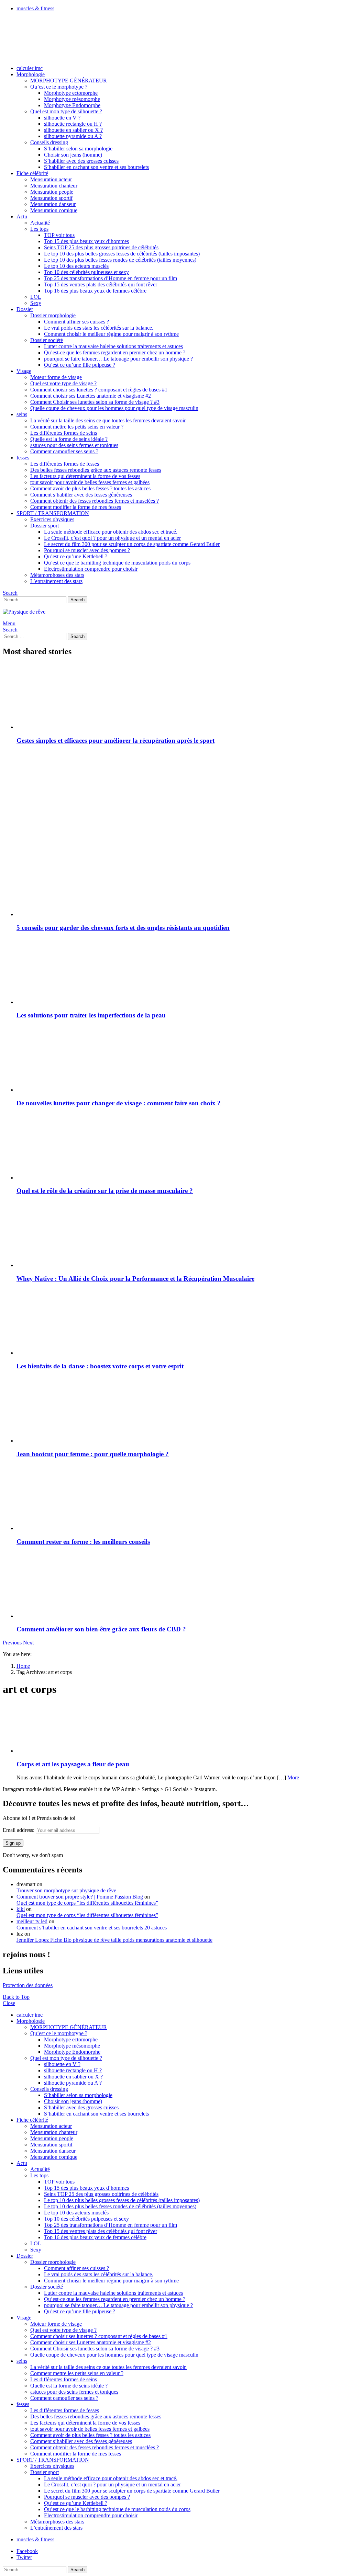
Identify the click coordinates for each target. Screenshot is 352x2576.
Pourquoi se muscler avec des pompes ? (87, 550)
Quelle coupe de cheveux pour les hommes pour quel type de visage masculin (114, 408)
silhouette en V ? (62, 118)
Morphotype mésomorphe (72, 99)
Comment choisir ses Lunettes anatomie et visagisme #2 (91, 396)
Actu (22, 216)
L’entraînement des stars (56, 581)
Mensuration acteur (51, 179)
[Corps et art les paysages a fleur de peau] (183, 1728)
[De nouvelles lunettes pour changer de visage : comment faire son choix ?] (183, 1059)
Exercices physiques (52, 519)
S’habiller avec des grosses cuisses (81, 161)
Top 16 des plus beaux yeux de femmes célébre (95, 291)
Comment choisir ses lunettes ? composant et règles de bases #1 (99, 390)
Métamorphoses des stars (57, 575)
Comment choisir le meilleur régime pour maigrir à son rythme (111, 334)
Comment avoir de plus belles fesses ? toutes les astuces (90, 488)
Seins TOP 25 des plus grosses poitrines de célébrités (101, 247)
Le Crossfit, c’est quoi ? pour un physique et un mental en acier (112, 538)
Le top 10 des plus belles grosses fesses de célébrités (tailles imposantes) (122, 254)
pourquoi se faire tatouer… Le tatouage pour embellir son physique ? (118, 359)
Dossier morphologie (53, 315)
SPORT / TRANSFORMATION (53, 513)
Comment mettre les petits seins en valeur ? (77, 427)
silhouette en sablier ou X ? (73, 130)
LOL (36, 297)
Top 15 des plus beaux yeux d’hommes (86, 241)
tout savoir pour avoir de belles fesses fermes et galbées (90, 482)
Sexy (36, 303)
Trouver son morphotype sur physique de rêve (66, 1890)
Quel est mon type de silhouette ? (66, 111)
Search (78, 600)
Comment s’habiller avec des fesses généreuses (81, 495)
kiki (21, 1909)
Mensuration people (52, 192)
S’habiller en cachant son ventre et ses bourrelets (96, 167)
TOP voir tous (59, 235)
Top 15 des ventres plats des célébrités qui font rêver (101, 284)
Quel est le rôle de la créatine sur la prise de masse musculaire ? (105, 1191)
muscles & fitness (35, 8)
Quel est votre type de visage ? (63, 383)
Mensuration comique (54, 210)
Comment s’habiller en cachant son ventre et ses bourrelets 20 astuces (92, 1928)
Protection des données (28, 1985)
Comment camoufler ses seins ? (64, 451)
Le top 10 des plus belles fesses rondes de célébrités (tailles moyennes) (120, 260)
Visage (24, 371)
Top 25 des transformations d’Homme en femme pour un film (111, 278)
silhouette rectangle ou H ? (73, 124)
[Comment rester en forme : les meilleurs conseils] (183, 1498)
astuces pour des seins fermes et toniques (74, 445)
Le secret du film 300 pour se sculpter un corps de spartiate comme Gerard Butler (132, 544)
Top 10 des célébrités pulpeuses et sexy (86, 272)
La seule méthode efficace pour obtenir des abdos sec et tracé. (111, 532)
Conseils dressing (49, 142)
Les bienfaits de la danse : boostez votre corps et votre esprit (100, 1366)
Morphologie (31, 74)
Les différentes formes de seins (64, 433)
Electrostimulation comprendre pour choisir (91, 569)
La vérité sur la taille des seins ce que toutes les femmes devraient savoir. (108, 420)
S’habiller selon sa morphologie (78, 149)
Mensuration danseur (53, 204)
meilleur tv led (32, 1921)
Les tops (39, 229)
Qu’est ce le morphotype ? (59, 87)
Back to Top (16, 1997)
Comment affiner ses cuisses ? (76, 322)
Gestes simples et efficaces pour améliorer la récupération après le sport (115, 740)
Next (28, 1643)
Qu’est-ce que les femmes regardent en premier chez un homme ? (115, 352)
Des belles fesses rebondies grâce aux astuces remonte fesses (96, 470)
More (293, 1777)
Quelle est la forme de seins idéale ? (69, 439)
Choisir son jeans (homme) (73, 155)
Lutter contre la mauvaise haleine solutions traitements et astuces (113, 346)
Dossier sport (45, 526)
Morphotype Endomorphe (72, 105)
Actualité (40, 223)
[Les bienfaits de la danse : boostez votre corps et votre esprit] (183, 1322)
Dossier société (47, 340)
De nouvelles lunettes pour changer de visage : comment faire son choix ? (119, 1103)
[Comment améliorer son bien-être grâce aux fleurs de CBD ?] (183, 1586)
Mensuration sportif (51, 198)
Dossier (25, 309)
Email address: (19, 1830)
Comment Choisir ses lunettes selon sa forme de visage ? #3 (95, 402)
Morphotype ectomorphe (71, 93)
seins (22, 414)
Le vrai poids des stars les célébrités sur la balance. (99, 328)
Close (9, 2003)
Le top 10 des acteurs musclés (76, 266)
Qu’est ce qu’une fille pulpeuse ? (80, 365)
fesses (23, 458)
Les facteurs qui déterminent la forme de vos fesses (85, 476)
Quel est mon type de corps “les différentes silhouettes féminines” (87, 1903)
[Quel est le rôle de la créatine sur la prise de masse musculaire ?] (183, 1147)
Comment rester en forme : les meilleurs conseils (83, 1542)
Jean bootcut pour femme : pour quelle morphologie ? (93, 1454)
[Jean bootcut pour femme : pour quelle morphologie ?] (183, 1410)
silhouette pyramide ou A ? (73, 136)
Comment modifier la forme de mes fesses (76, 507)
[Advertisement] (183, 799)
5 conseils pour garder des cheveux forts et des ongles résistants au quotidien (123, 928)
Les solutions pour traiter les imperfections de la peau (91, 1015)
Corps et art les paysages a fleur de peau (73, 1764)
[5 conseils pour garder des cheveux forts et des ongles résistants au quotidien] (183, 884)
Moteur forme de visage (56, 377)
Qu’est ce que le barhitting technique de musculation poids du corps (117, 563)
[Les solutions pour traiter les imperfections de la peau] (183, 972)
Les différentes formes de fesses (65, 464)
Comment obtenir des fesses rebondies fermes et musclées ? (95, 501)
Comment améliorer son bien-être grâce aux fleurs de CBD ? (101, 1629)
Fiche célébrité (32, 173)
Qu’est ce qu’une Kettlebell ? (76, 556)
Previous (12, 1643)
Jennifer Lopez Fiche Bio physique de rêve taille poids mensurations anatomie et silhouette (114, 1940)
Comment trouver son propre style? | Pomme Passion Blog (80, 1897)
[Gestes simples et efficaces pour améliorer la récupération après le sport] (183, 697)
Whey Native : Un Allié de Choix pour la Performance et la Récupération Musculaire (135, 1279)
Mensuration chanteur (54, 186)
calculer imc (30, 68)
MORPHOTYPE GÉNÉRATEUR (69, 81)
